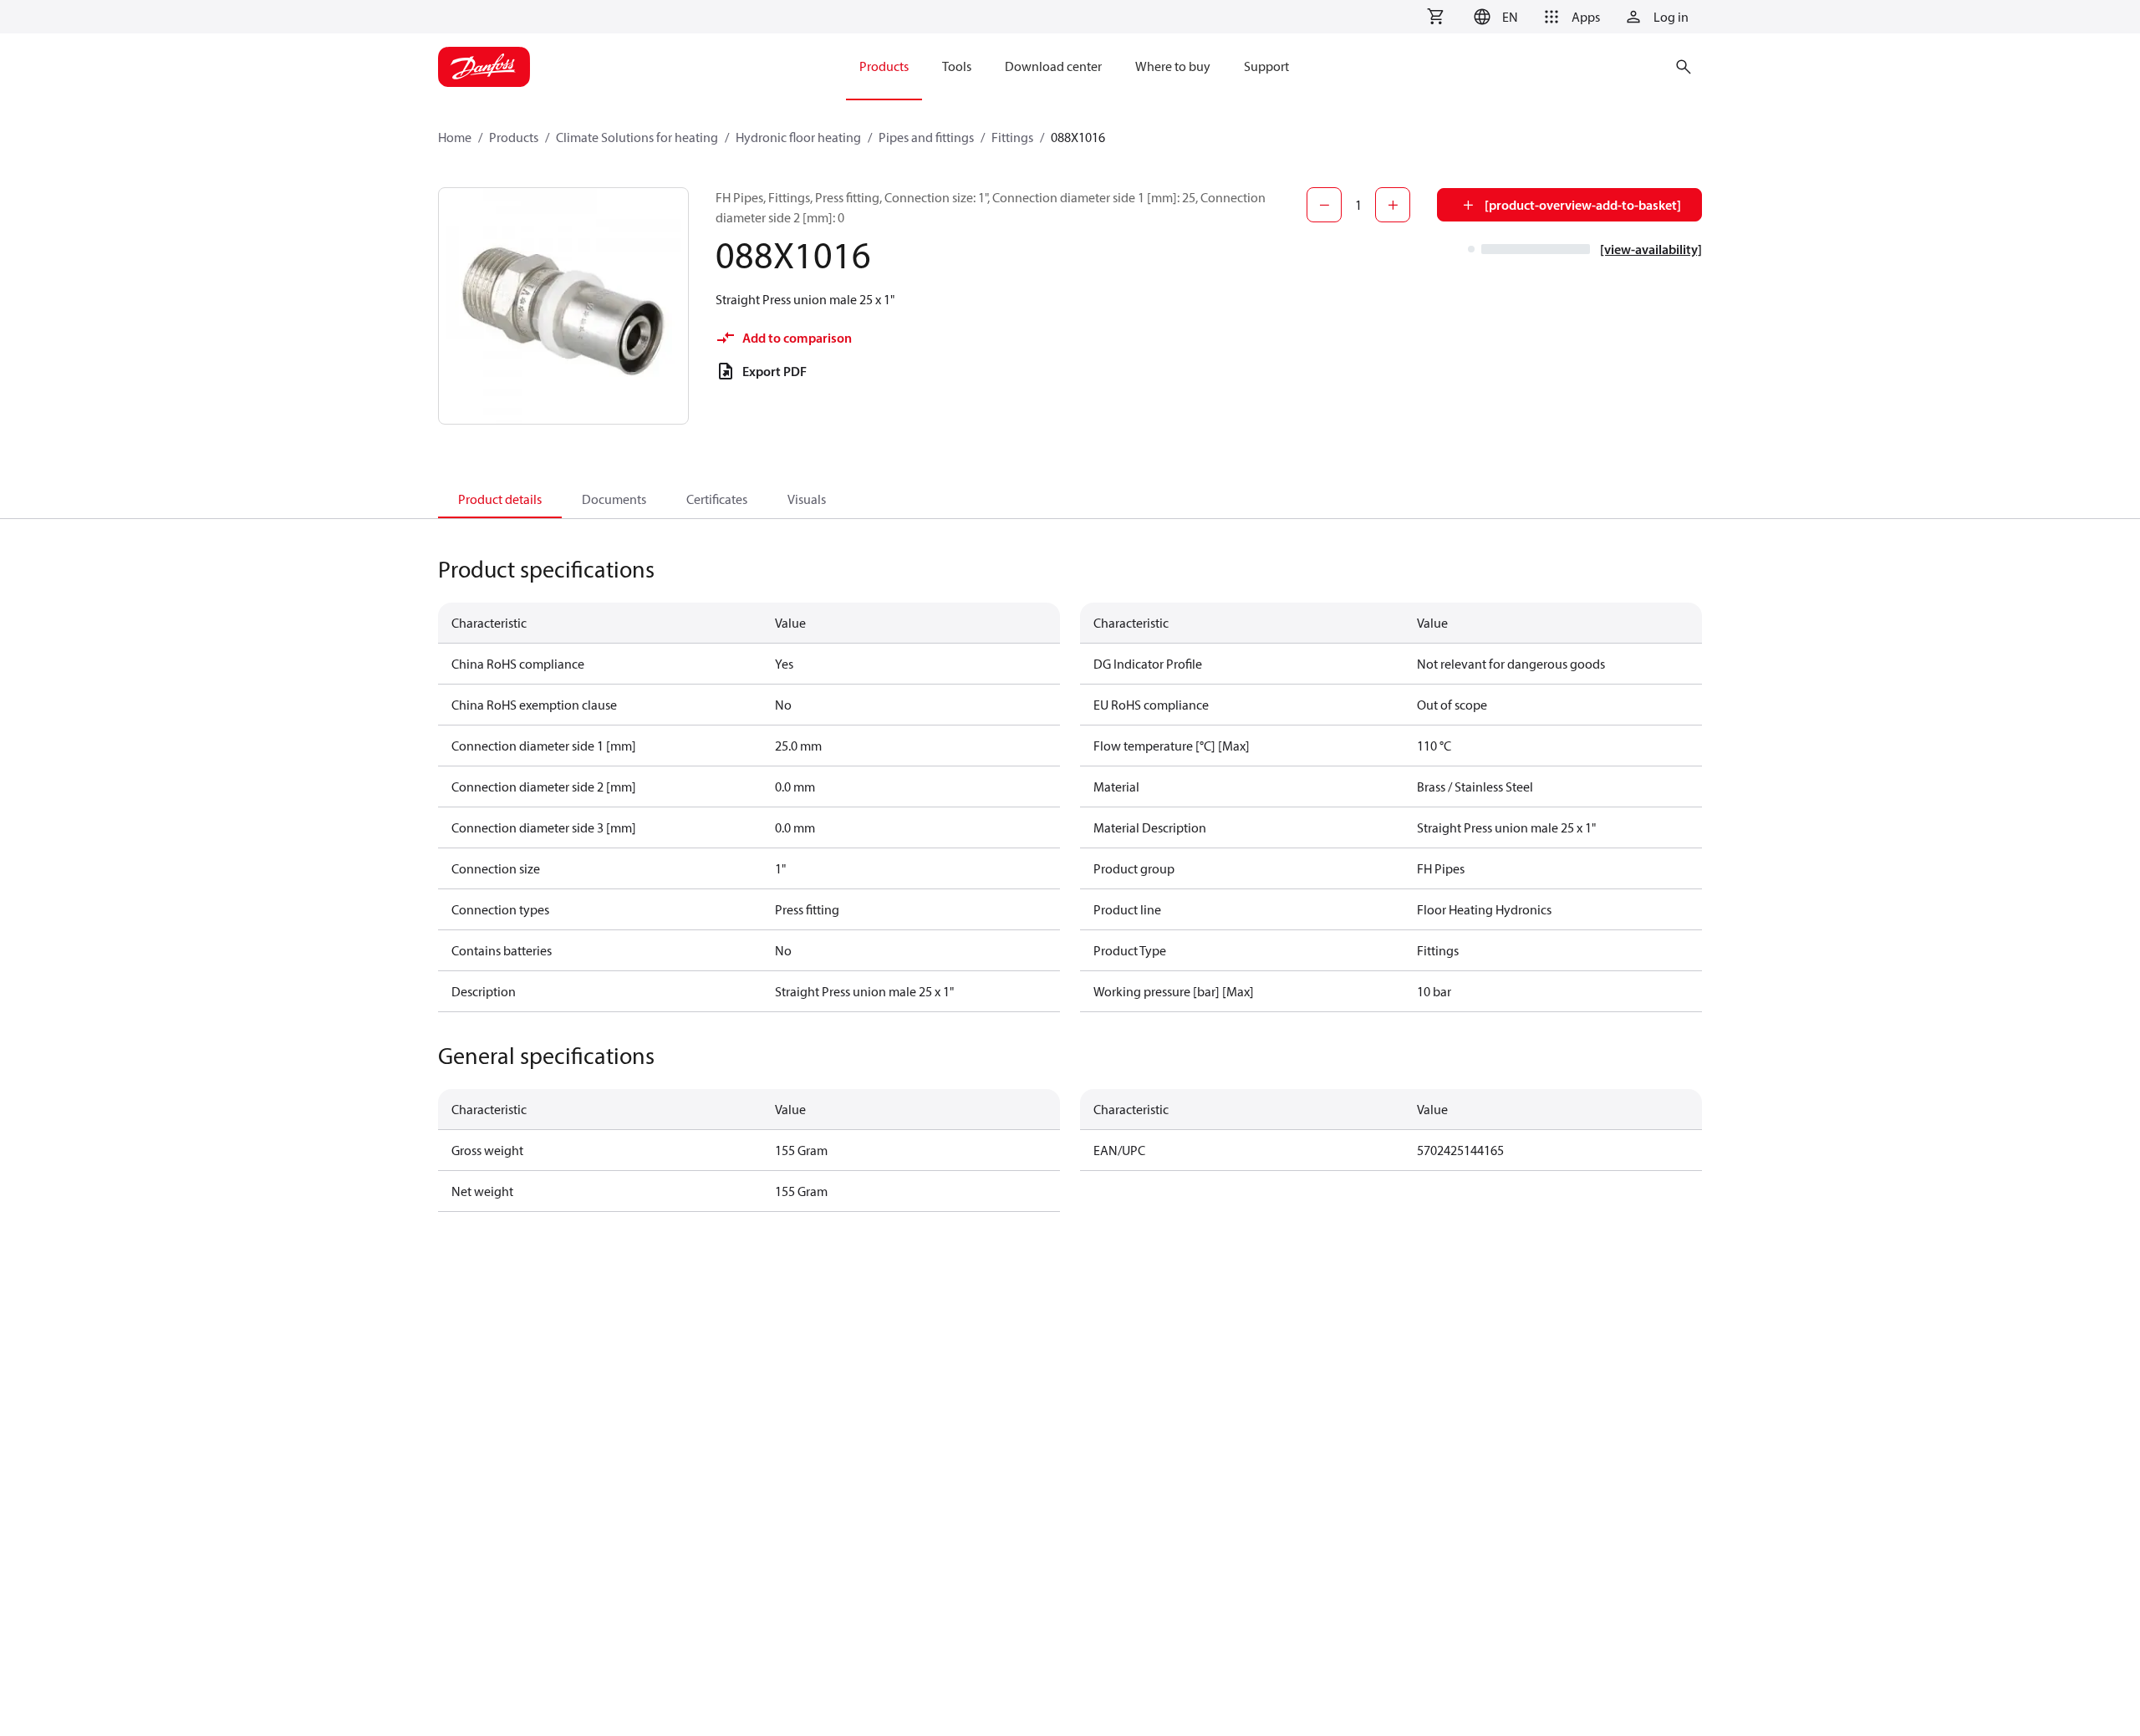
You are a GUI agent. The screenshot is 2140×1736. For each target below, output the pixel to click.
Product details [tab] (500, 499)
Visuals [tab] (807, 499)
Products (514, 137)
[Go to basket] (1435, 17)
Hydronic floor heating (798, 137)
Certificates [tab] (717, 499)
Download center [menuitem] (1053, 66)
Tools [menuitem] (957, 66)
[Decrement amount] (1324, 205)
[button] (1493, 17)
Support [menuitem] (1266, 66)
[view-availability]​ (1651, 249)
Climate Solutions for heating (637, 137)
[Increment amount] (1393, 205)
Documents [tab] (614, 499)
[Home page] (484, 67)
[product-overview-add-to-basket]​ (1583, 205)
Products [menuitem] (884, 66)
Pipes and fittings (926, 137)
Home (455, 137)
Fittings (1012, 137)
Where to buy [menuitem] (1173, 66)
